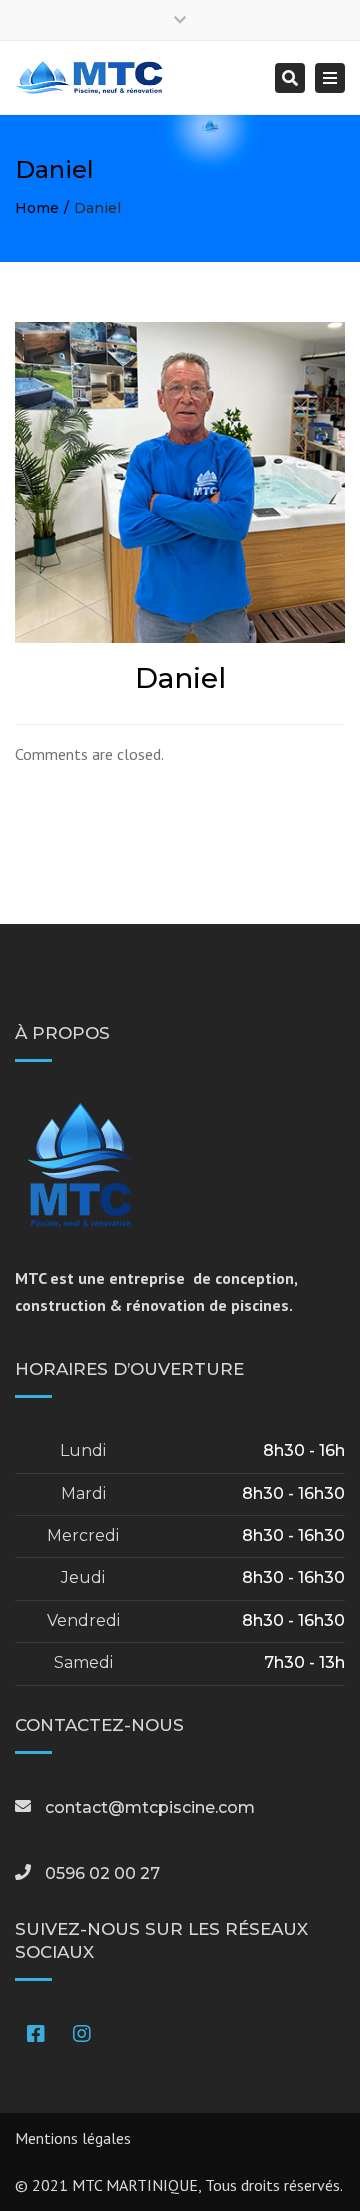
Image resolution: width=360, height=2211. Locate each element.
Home (37, 208)
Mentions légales (73, 2138)
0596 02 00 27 (102, 1873)
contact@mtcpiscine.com (150, 1807)
